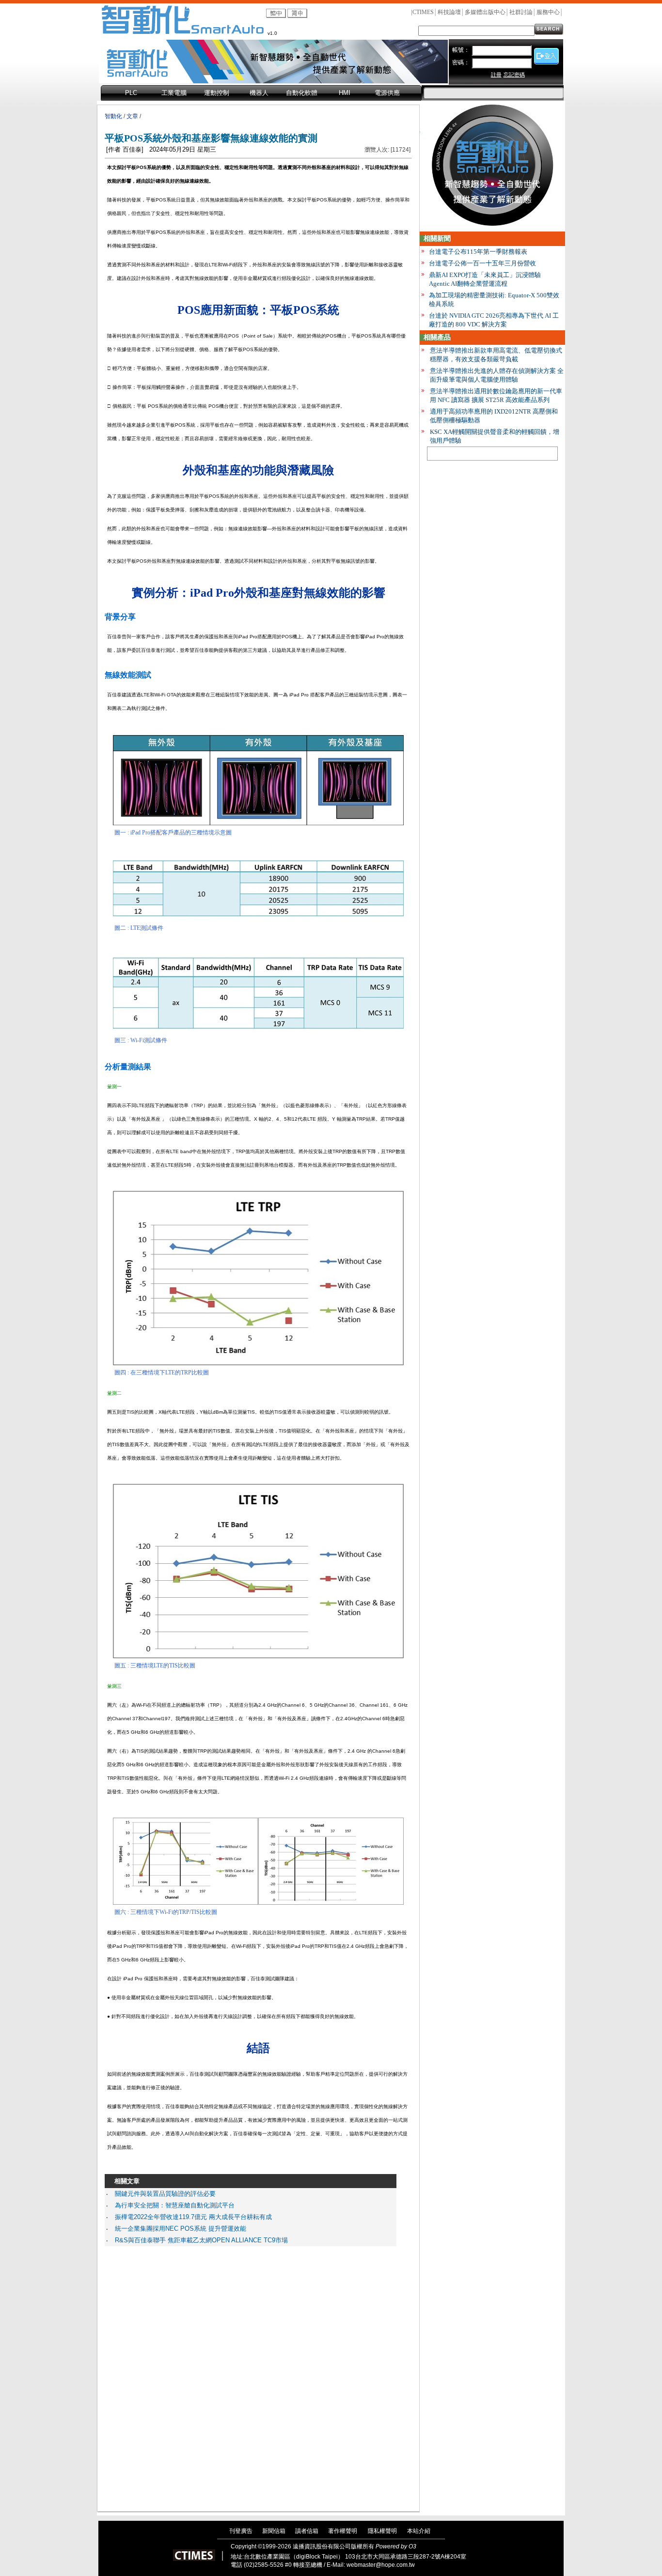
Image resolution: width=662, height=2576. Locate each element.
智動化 (113, 116)
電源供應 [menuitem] (387, 93)
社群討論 (521, 12)
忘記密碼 (514, 75)
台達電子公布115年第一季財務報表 (478, 252)
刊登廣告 (241, 2531)
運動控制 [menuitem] (217, 93)
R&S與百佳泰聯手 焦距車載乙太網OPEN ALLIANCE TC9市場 (201, 2240)
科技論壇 (449, 12)
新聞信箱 (274, 2531)
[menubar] (261, 93)
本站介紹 (419, 2531)
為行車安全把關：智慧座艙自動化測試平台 (175, 2205)
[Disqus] (251, 2376)
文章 (132, 116)
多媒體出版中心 (485, 12)
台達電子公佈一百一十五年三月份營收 (482, 263)
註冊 (496, 75)
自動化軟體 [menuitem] (302, 93)
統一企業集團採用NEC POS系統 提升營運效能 (181, 2229)
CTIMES (423, 12)
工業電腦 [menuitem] (174, 93)
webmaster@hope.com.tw (381, 2565)
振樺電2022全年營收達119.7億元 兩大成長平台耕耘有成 (193, 2217)
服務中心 (548, 12)
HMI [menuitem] (345, 93)
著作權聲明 (343, 2531)
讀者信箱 (307, 2531)
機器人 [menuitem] (259, 93)
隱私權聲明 (382, 2531)
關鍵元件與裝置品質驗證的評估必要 (165, 2194)
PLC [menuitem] (131, 93)
